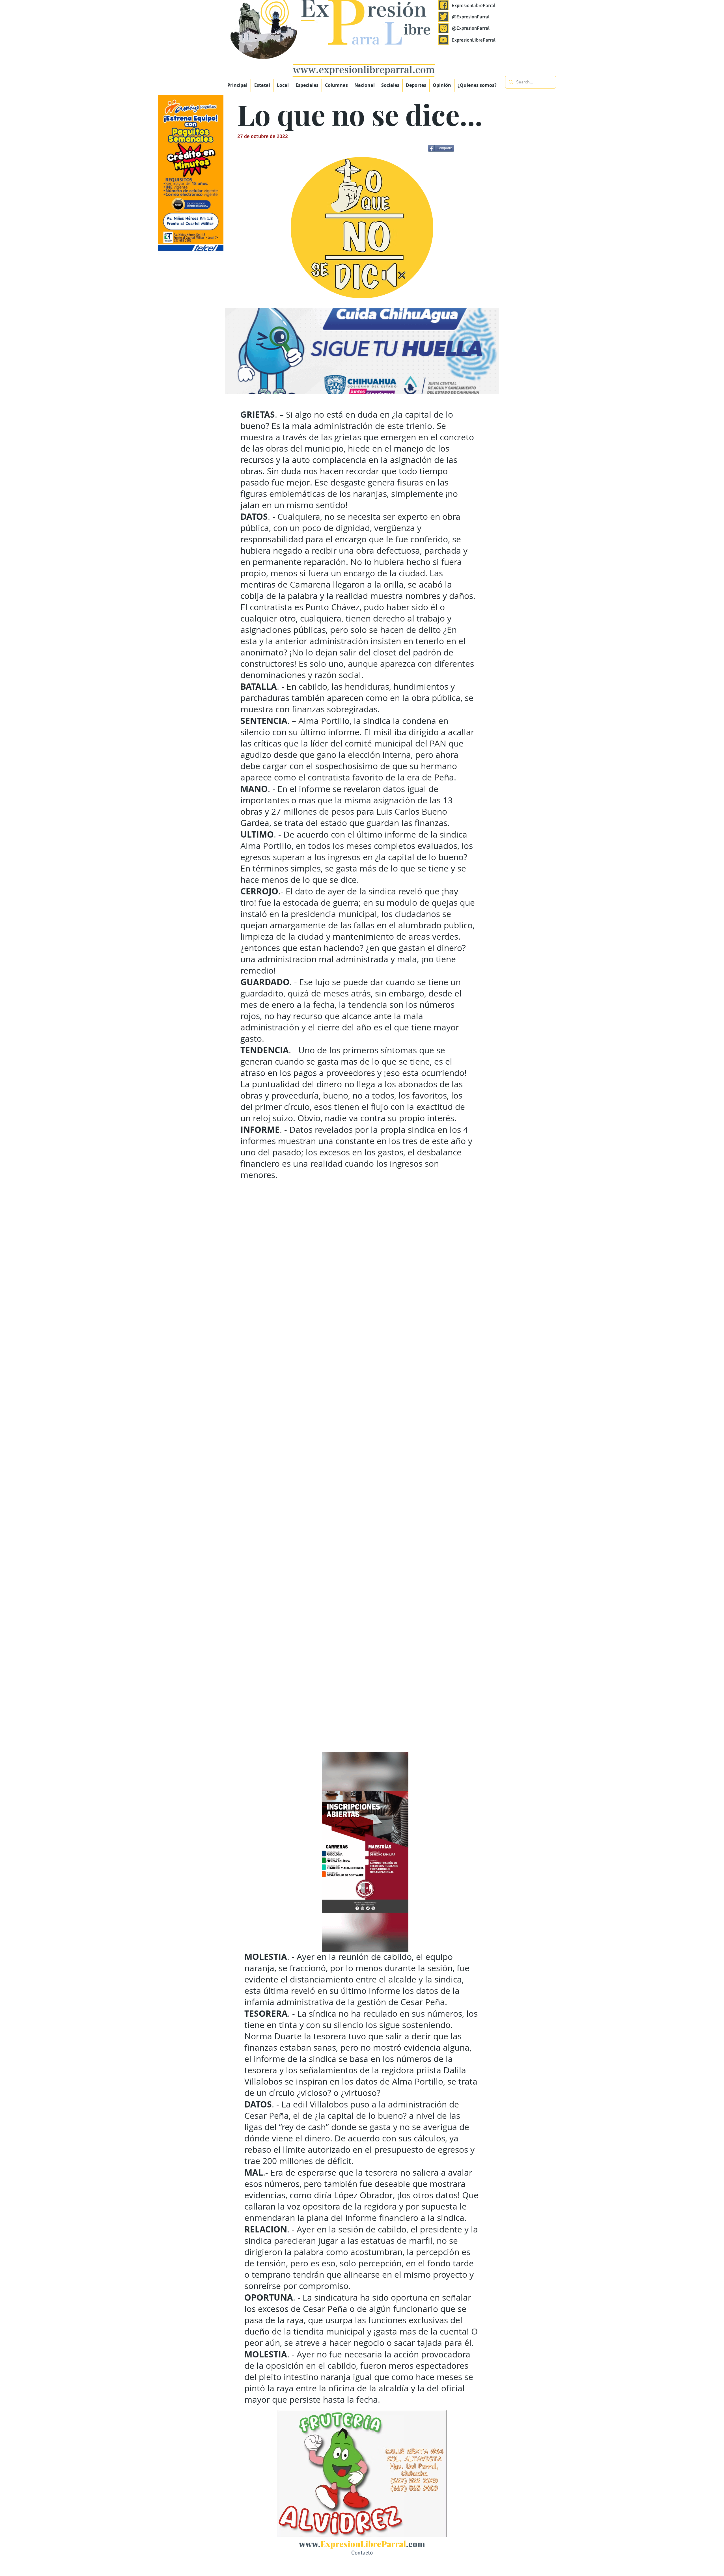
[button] (307, 85)
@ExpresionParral (471, 17)
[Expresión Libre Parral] (443, 5)
